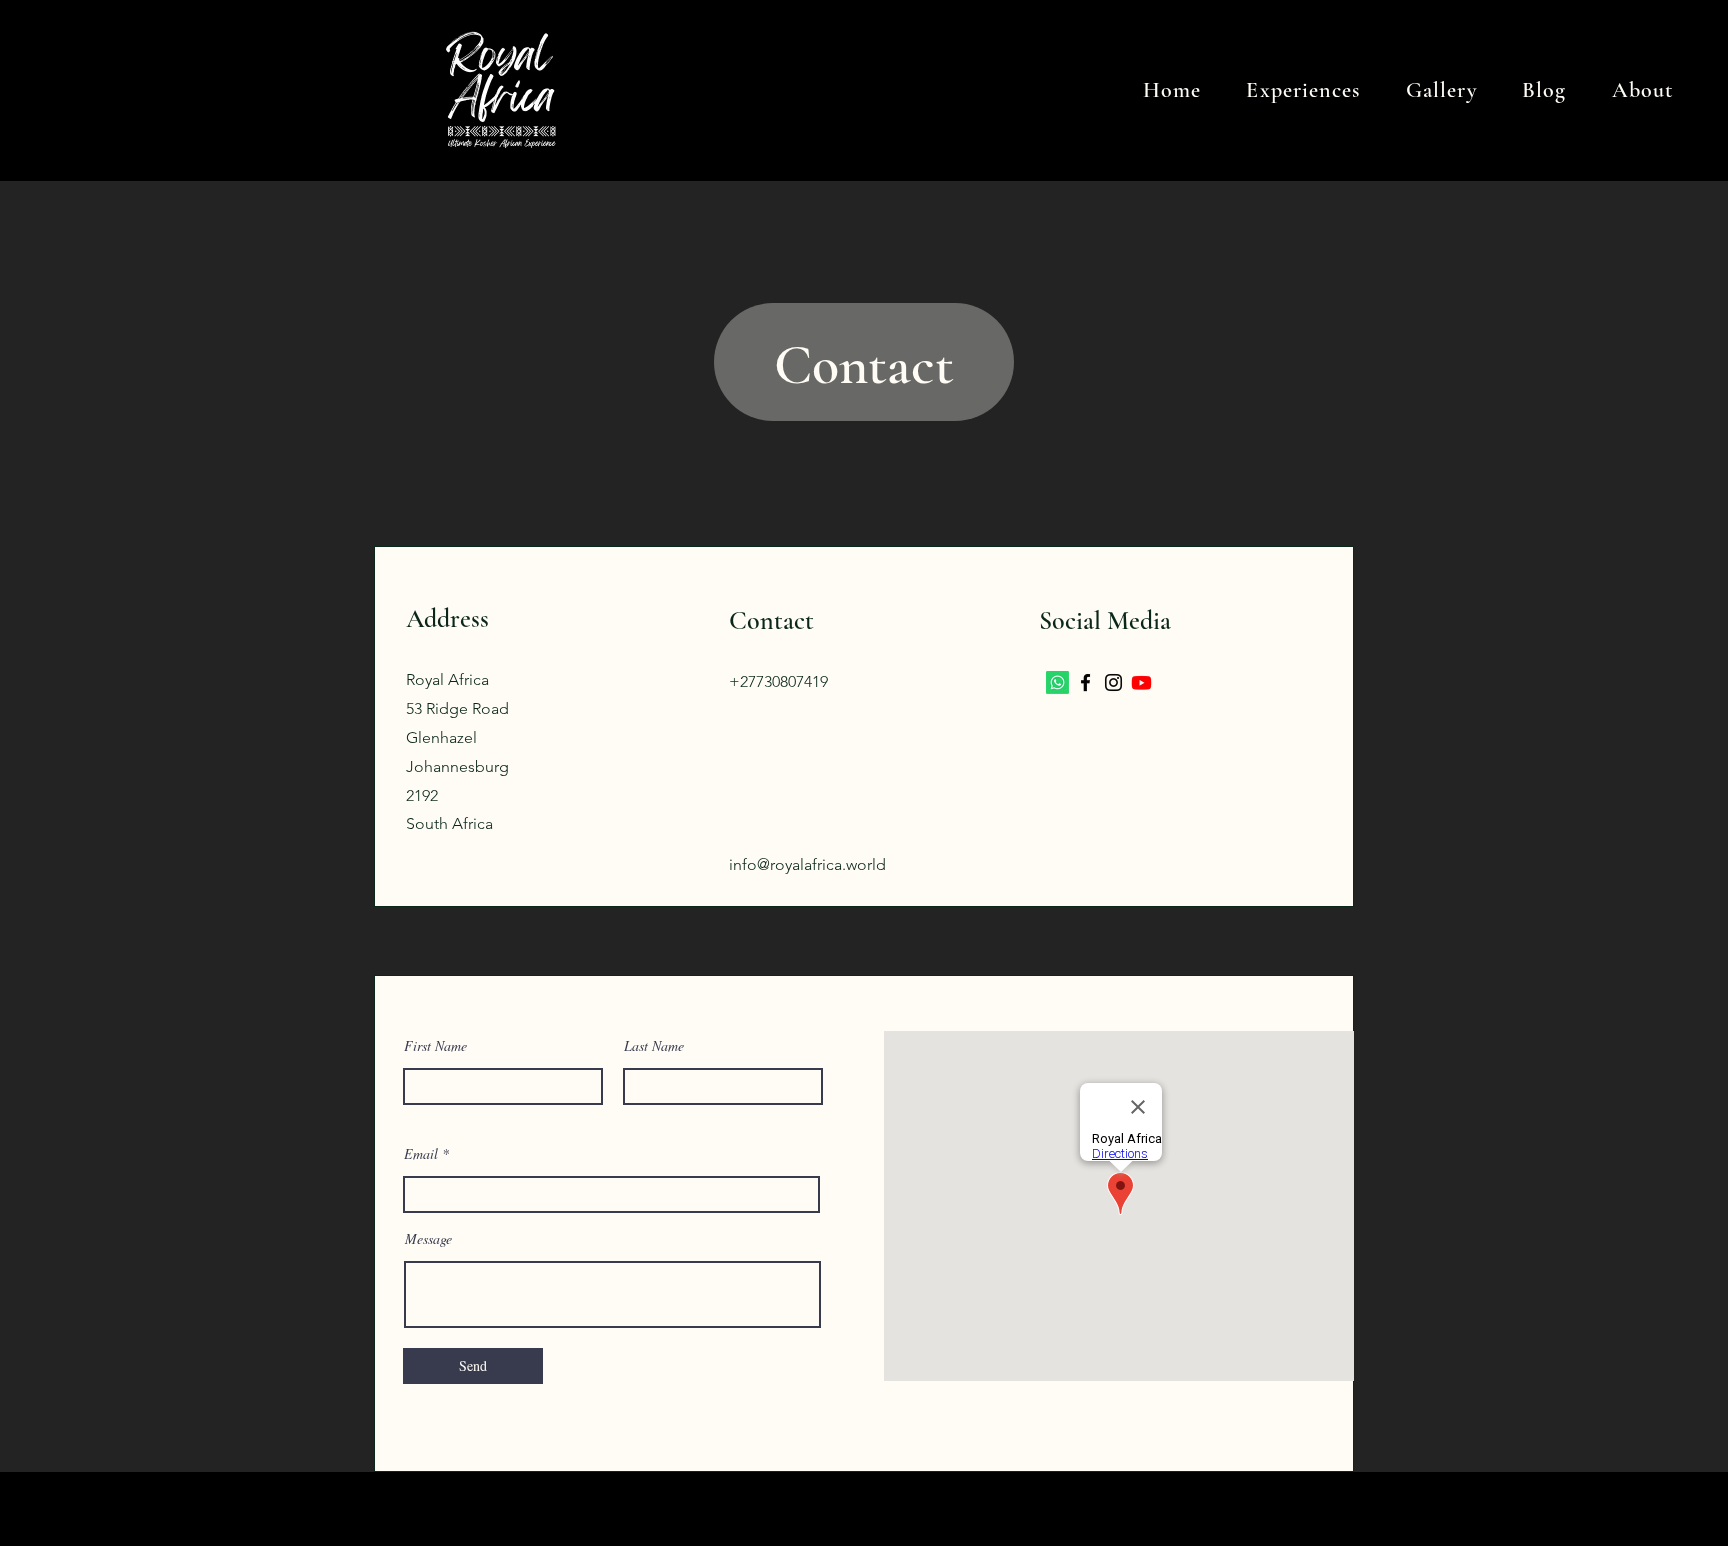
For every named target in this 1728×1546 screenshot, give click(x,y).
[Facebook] (1085, 682)
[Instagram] (1113, 682)
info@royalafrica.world (807, 864)
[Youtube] (1141, 682)
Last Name (654, 1046)
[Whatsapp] (1057, 682)
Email (421, 1154)
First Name (435, 1046)
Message (428, 1239)
